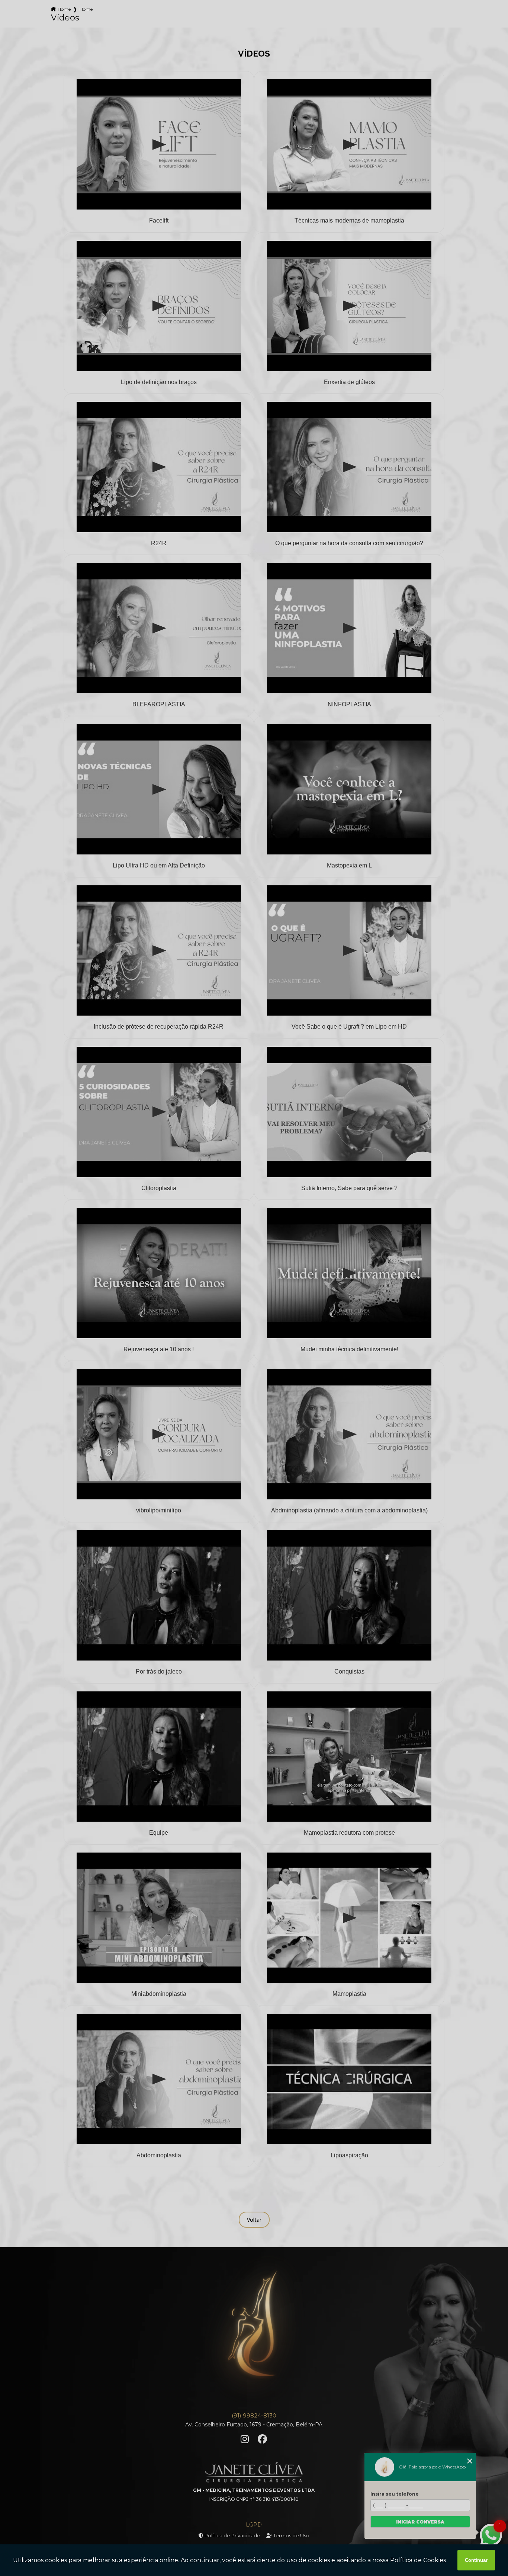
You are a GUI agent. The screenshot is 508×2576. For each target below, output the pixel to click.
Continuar (476, 2560)
